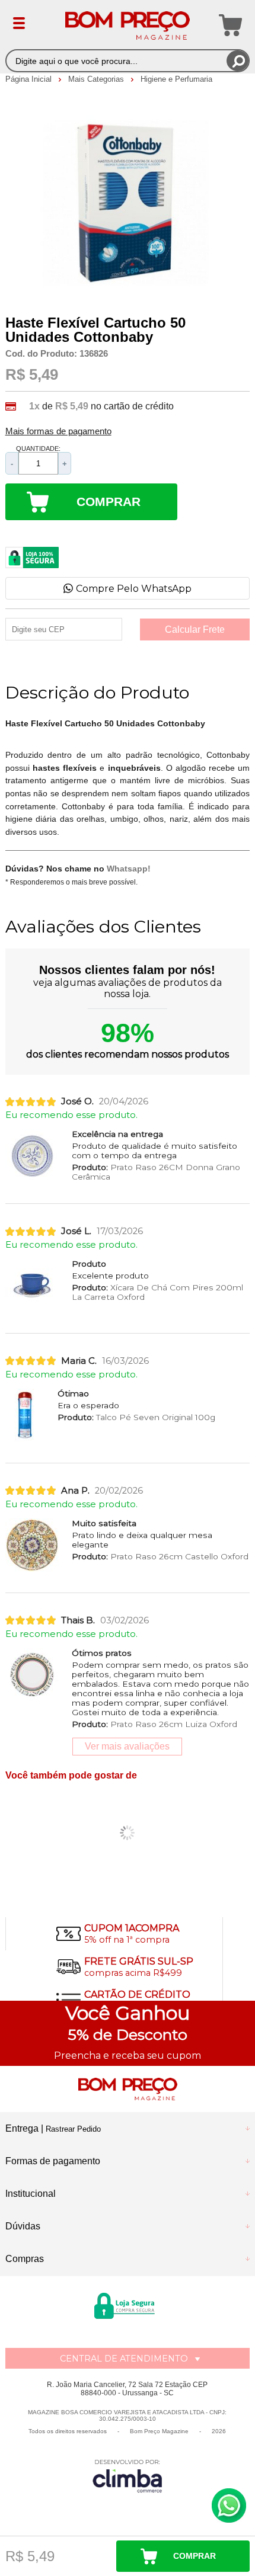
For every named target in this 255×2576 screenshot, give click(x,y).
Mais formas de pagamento (58, 431)
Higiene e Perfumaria (176, 79)
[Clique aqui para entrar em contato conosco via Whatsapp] (229, 2505)
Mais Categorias (97, 79)
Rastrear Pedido (73, 2129)
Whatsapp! (129, 869)
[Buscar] (238, 61)
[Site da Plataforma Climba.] (128, 2476)
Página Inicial (30, 79)
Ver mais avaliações (127, 1746)
